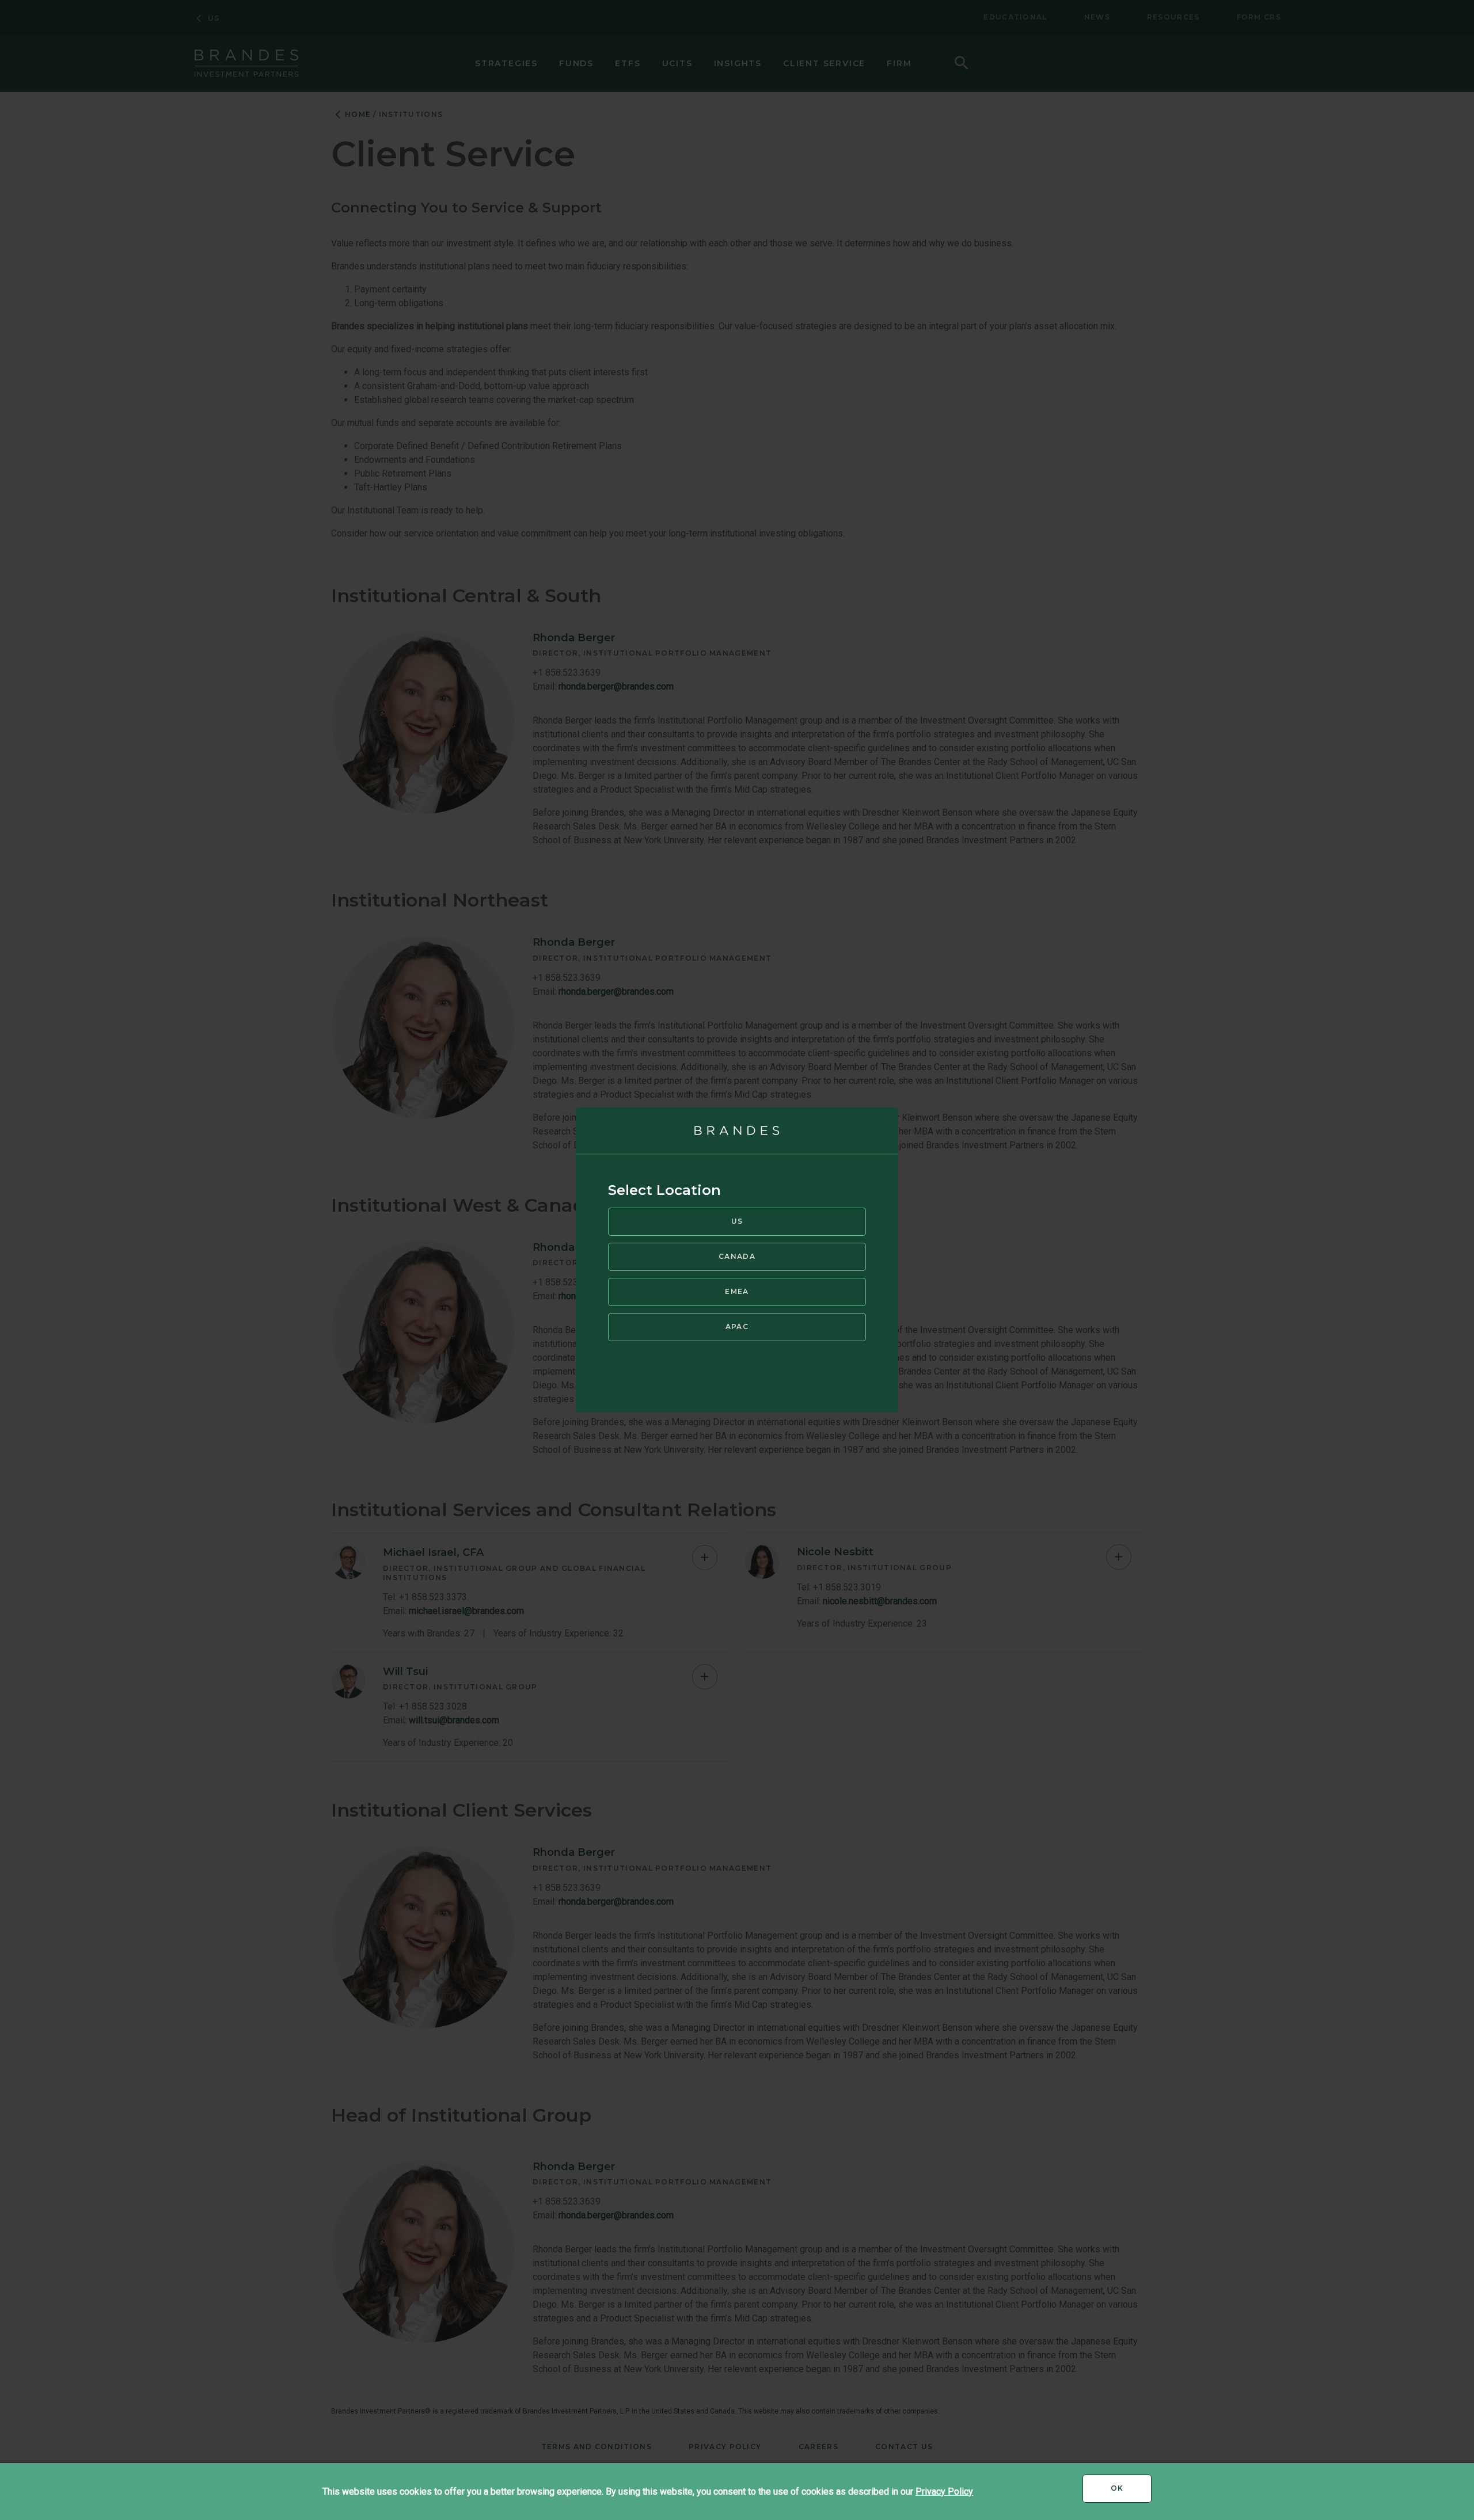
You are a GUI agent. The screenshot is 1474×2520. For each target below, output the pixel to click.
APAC (737, 1326)
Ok (1131, 2492)
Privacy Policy (944, 2492)
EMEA (737, 1291)
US (737, 1221)
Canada (737, 1256)
